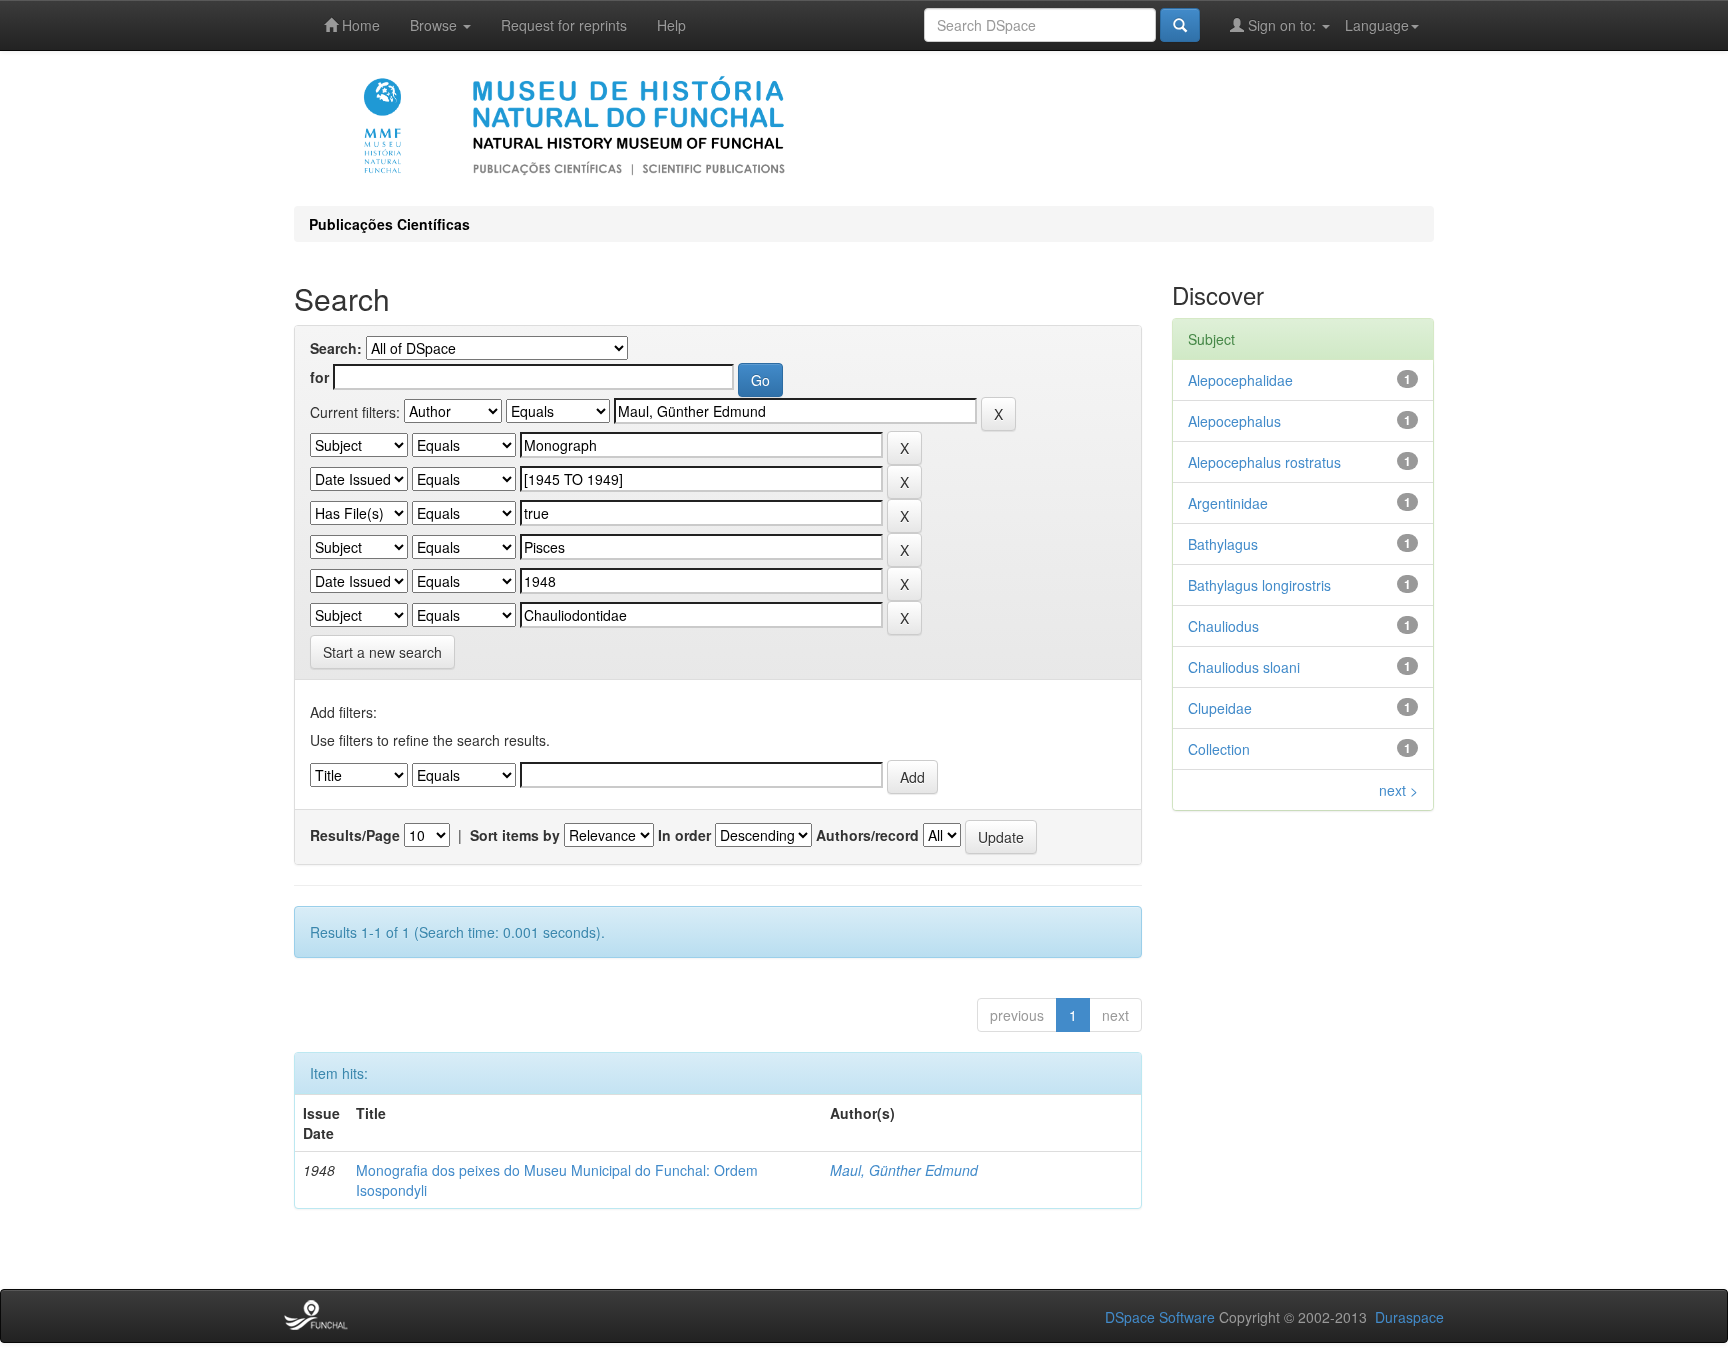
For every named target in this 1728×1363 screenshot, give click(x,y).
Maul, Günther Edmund (904, 1170)
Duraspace (1409, 1317)
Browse (435, 25)
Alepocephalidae (1240, 380)
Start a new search (382, 652)
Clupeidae (1220, 708)
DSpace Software (1160, 1317)
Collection (1219, 749)
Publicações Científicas (389, 224)
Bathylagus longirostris (1259, 585)
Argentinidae (1228, 503)
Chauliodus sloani (1244, 667)
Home (359, 25)
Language (1377, 25)
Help (671, 25)
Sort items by (515, 835)
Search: (336, 348)
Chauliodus (1223, 626)
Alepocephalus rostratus (1264, 462)
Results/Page (355, 835)
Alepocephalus (1234, 421)
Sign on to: (1282, 25)
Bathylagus (1223, 544)
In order (684, 835)
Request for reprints (564, 25)
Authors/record (867, 835)
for (319, 377)
